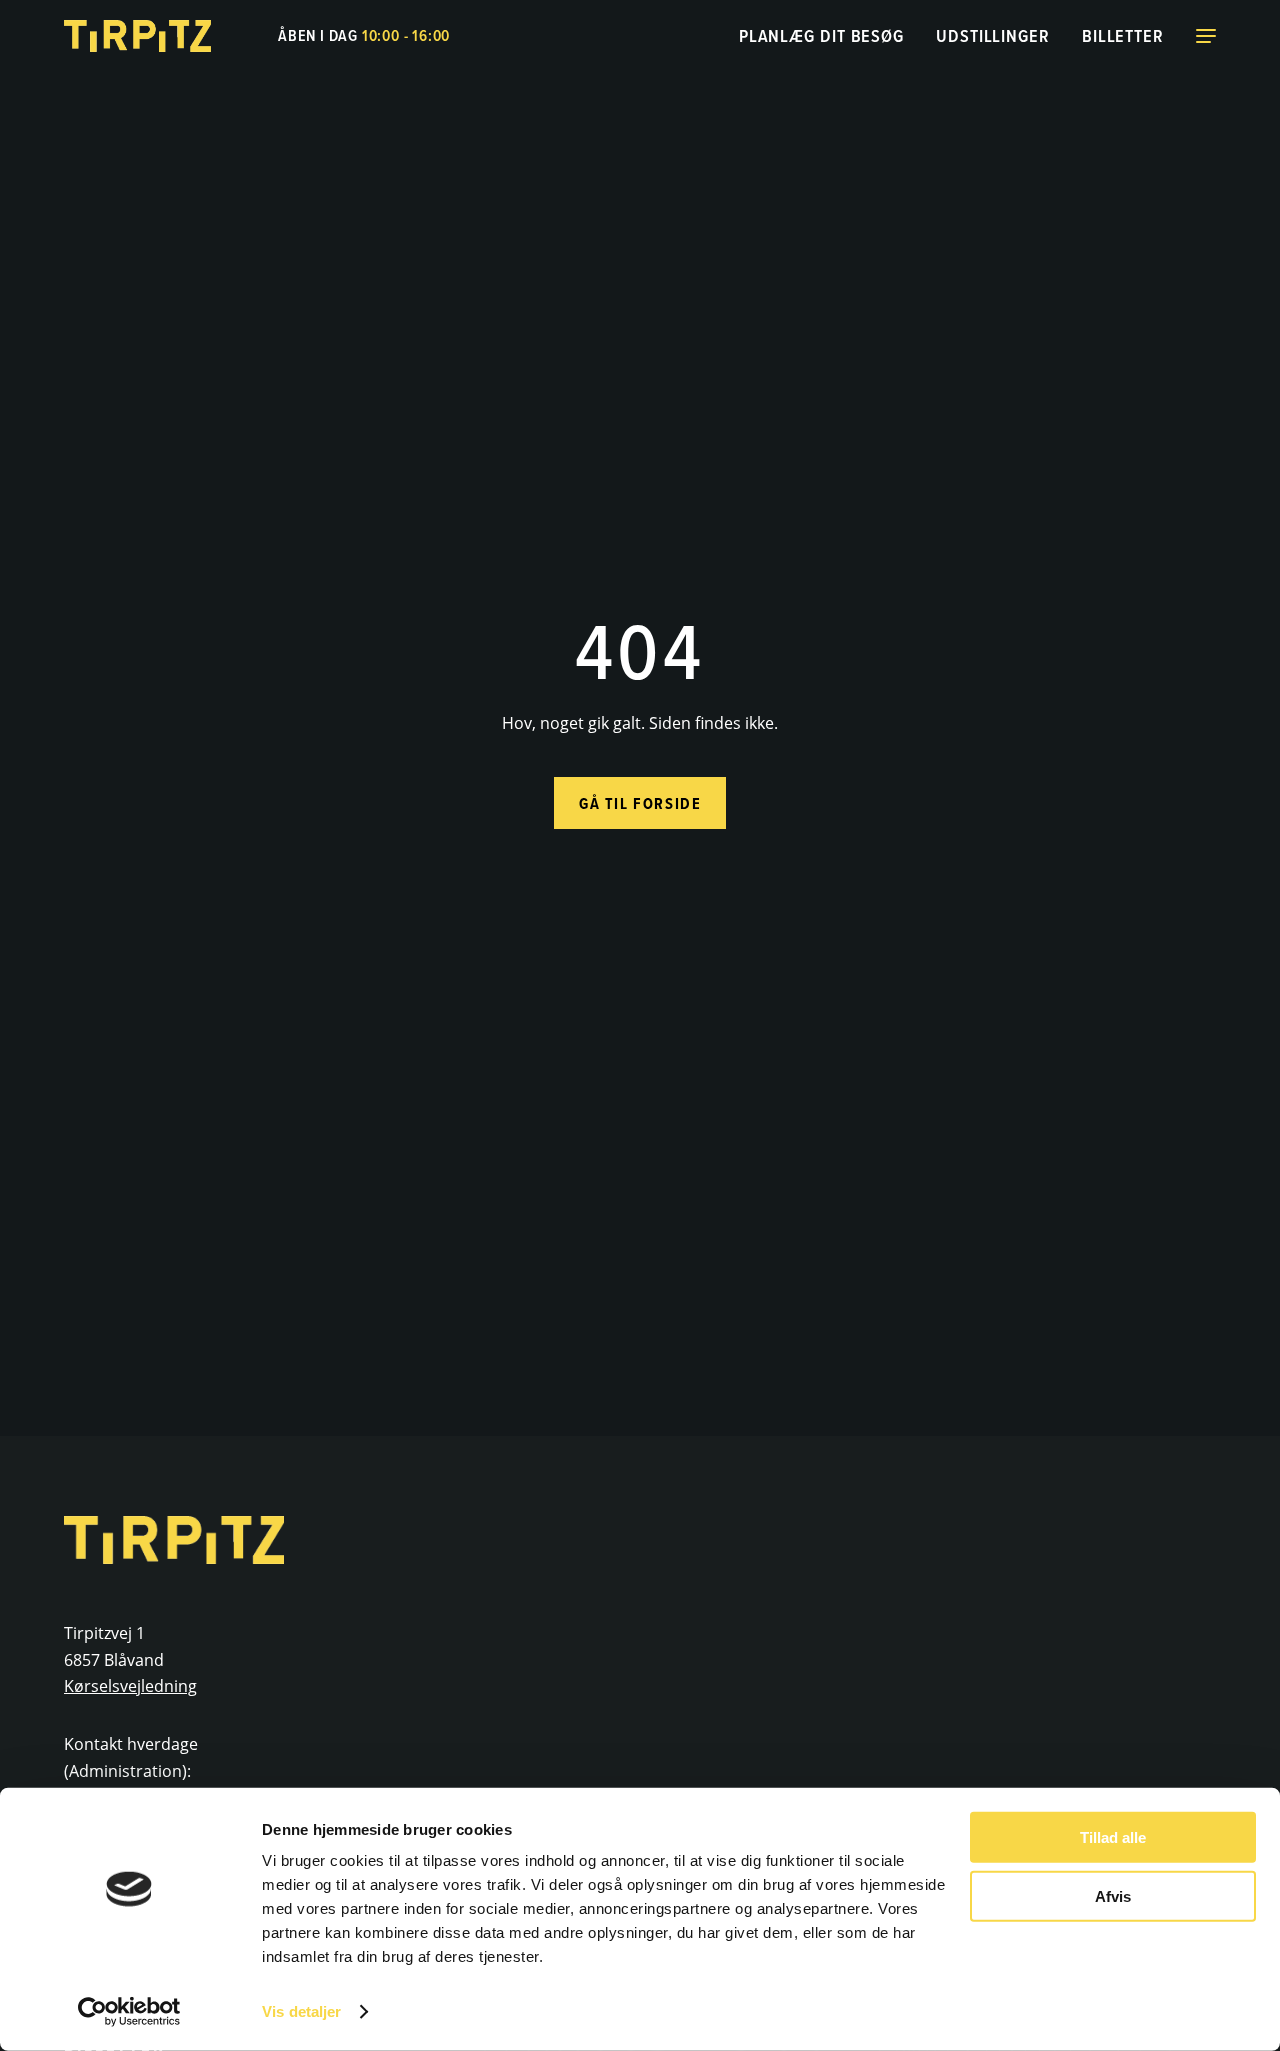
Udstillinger (993, 35)
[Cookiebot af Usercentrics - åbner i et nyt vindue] (129, 2012)
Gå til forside (640, 803)
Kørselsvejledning (130, 1686)
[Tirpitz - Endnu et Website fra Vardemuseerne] (139, 36)
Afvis (1113, 1895)
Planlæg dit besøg (821, 35)
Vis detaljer (301, 2011)
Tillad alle (1113, 1837)
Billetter (1123, 35)
